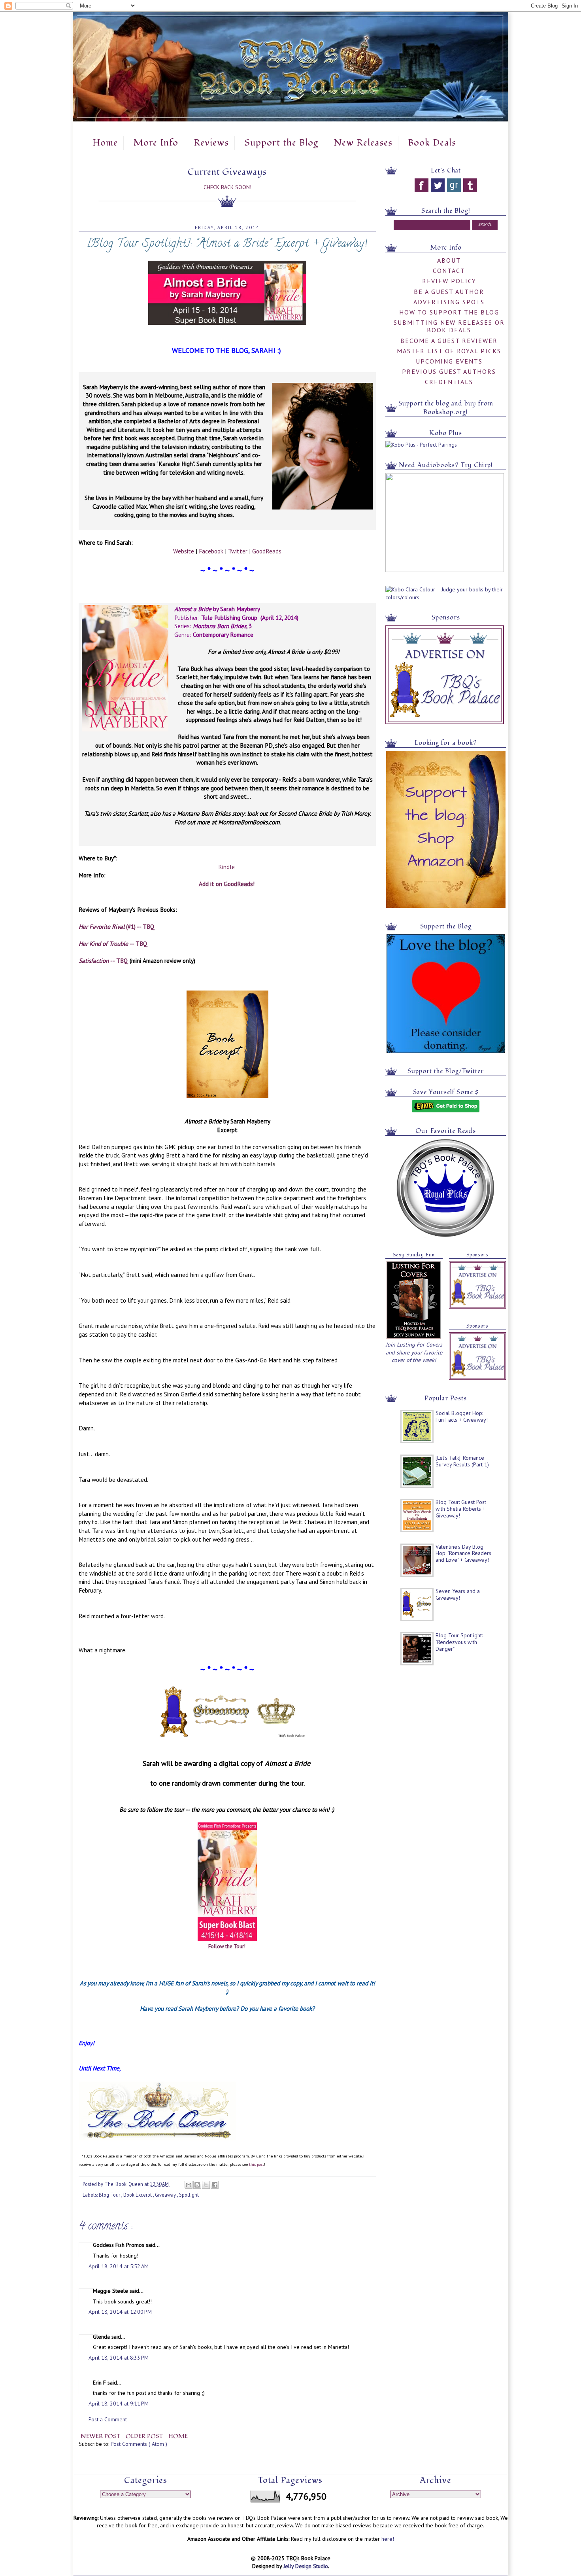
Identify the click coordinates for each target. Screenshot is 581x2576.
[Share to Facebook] (215, 2185)
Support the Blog (281, 143)
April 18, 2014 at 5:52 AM (119, 2266)
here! (388, 2539)
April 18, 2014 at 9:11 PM (119, 2404)
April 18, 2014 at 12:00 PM (120, 2312)
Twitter (238, 551)
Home (105, 143)
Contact (449, 271)
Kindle (226, 867)
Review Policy (449, 281)
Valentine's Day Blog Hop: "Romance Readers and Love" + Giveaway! (463, 1553)
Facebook (211, 551)
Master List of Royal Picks (449, 351)
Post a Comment (108, 2419)
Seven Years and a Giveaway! (458, 1594)
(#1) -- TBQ (117, 926)
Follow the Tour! (227, 1946)
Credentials (449, 382)
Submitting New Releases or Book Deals (449, 326)
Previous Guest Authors (449, 371)
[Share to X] (206, 2185)
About (449, 260)
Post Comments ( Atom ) (139, 2444)
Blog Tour (110, 2195)
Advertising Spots (449, 302)
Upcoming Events (449, 361)
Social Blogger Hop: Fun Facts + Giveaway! (462, 1416)
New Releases (363, 143)
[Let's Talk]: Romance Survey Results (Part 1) (462, 1461)
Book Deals (432, 143)
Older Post (145, 2436)
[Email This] (189, 2185)
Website (184, 551)
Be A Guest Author (449, 292)
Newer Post (101, 2436)
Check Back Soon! (227, 187)
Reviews (211, 143)
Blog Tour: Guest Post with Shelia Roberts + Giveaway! (461, 1509)
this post (257, 2164)
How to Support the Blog (449, 312)
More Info (156, 143)
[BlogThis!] (197, 2185)
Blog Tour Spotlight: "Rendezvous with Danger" (459, 1642)
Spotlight (189, 2195)
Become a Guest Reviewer (449, 341)
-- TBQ (113, 943)
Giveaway (166, 2195)
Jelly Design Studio (306, 2566)
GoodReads (267, 551)
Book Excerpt (138, 2195)
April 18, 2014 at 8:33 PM (119, 2358)
